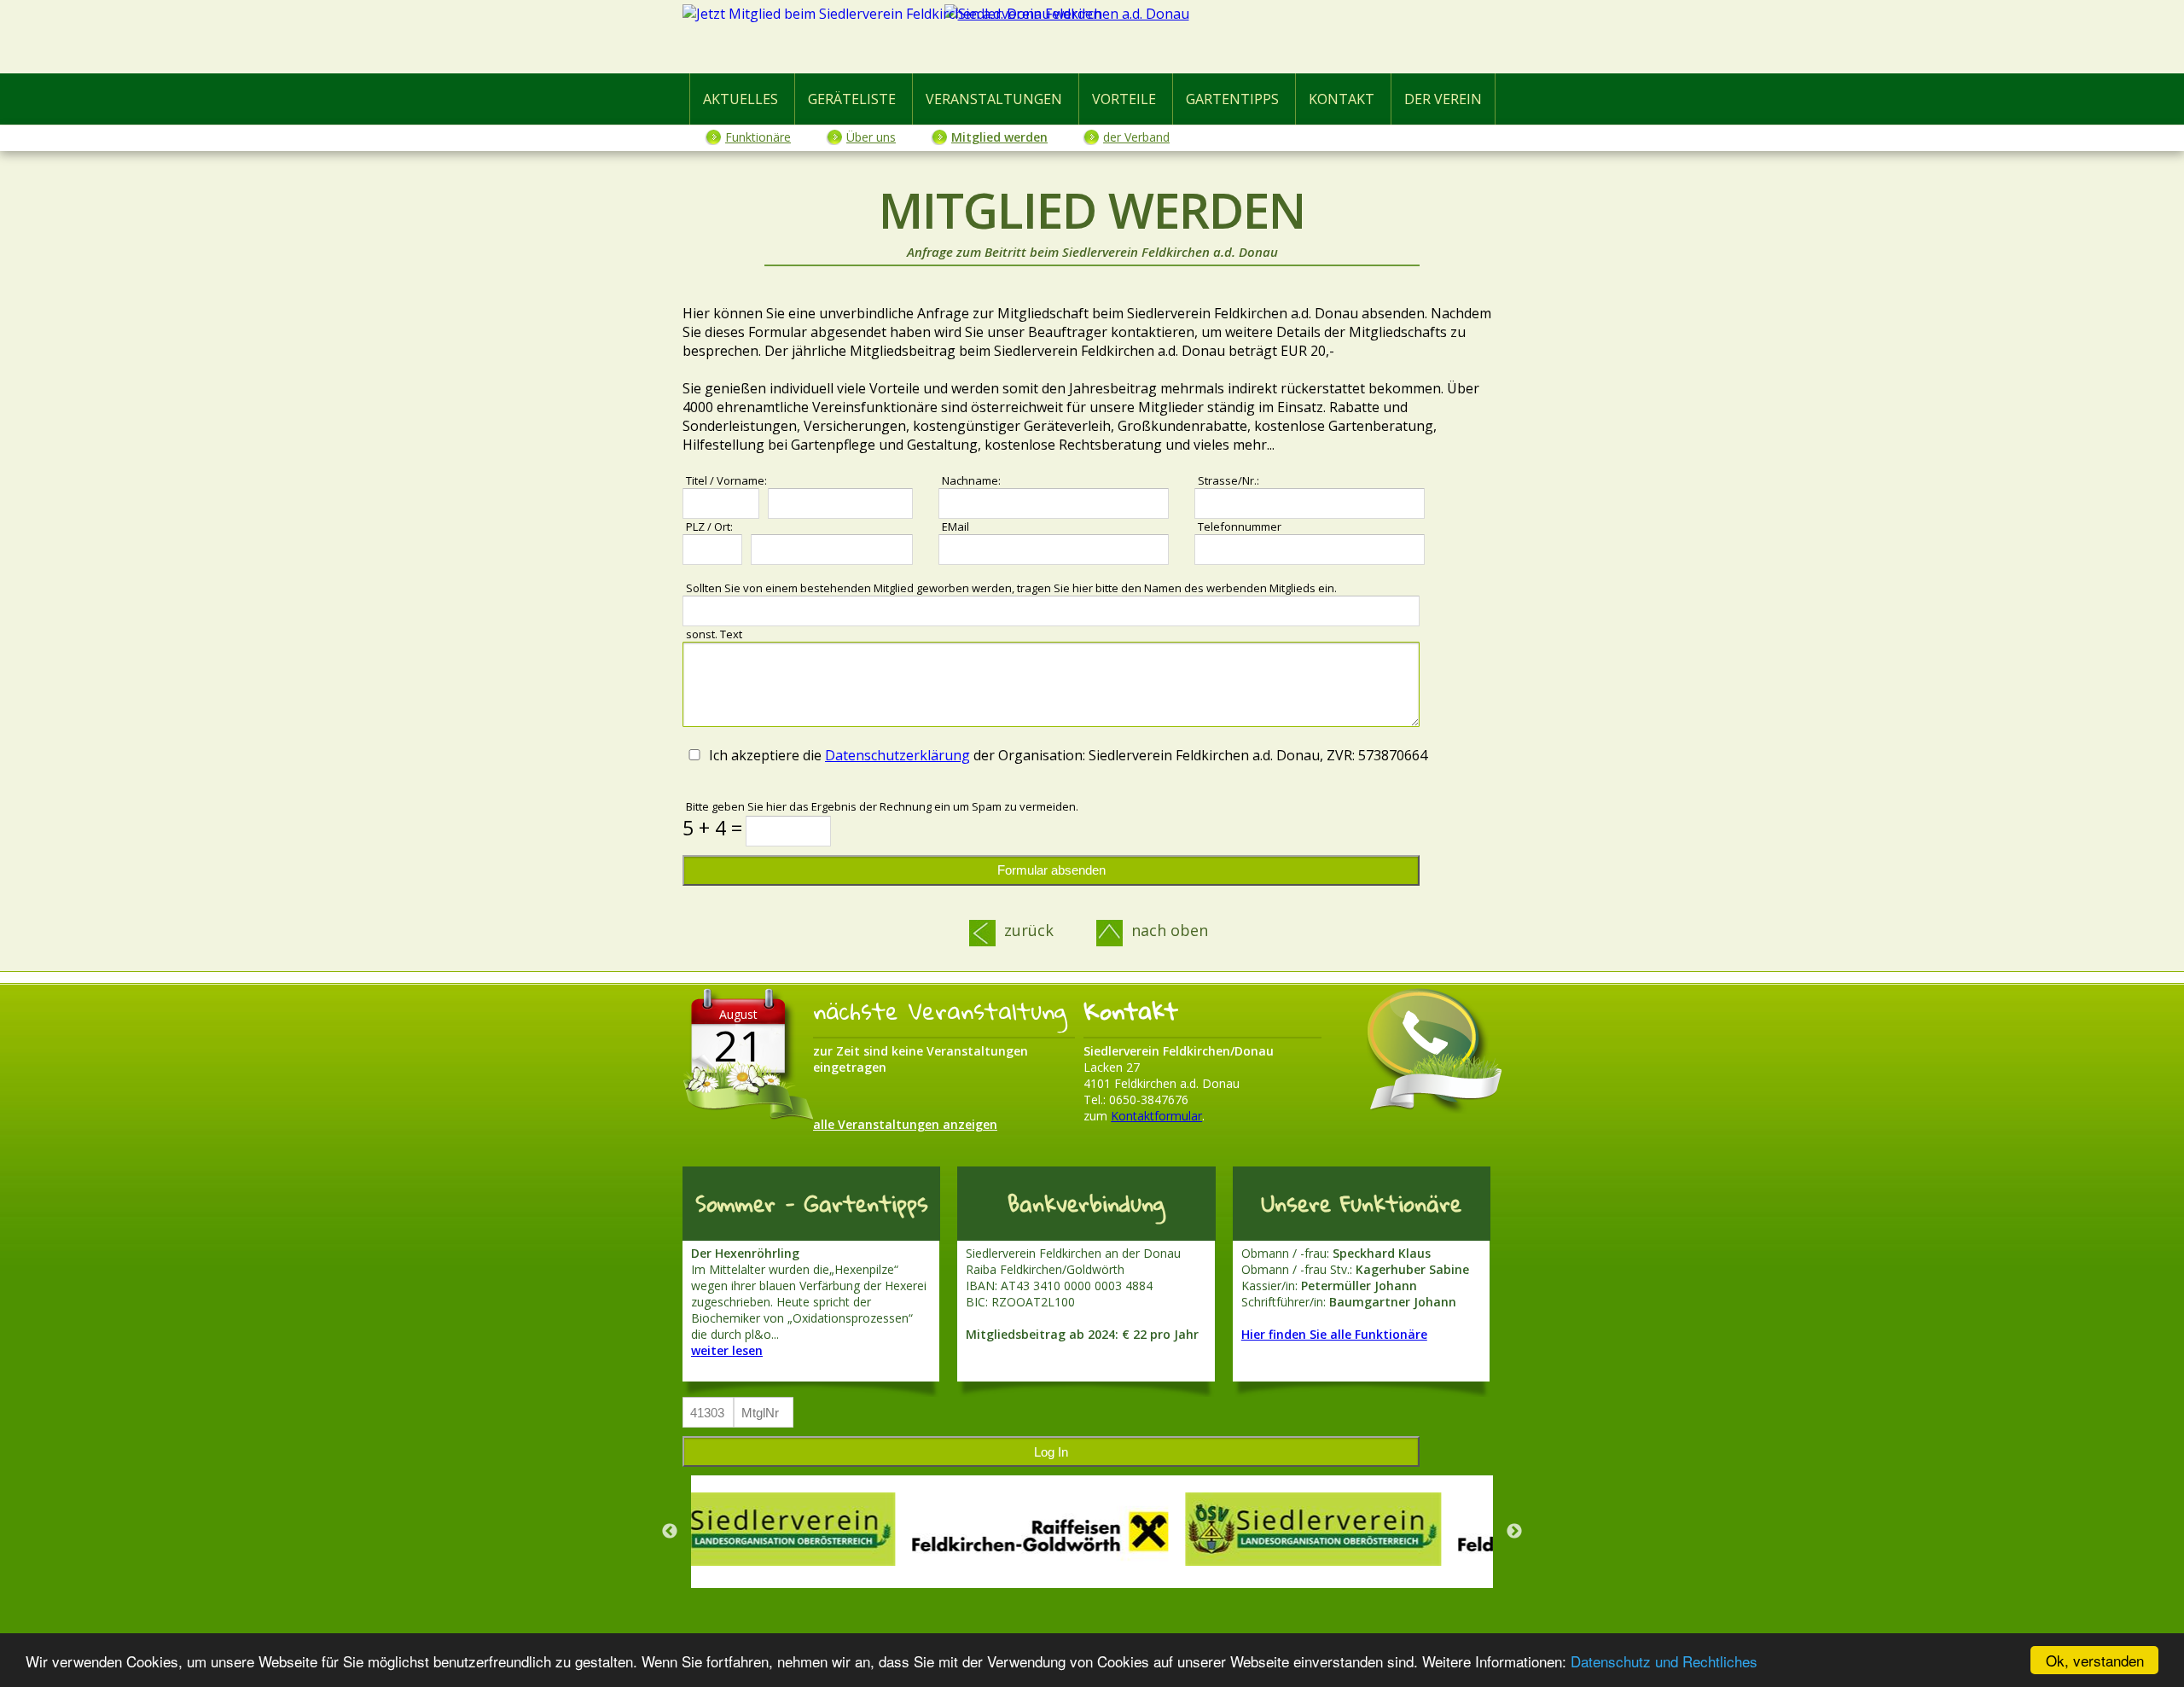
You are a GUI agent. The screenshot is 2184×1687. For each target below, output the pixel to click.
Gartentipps (1232, 99)
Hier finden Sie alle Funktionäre (1334, 1334)
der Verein (1443, 99)
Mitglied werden (999, 137)
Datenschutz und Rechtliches (1664, 1661)
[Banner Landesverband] (1101, 1529)
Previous (670, 1532)
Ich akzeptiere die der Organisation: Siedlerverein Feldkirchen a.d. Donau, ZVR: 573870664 (1068, 755)
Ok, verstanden (2095, 1660)
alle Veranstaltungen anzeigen (905, 1124)
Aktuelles (741, 99)
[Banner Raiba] (828, 1532)
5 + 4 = (712, 828)
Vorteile (1124, 99)
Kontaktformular (1156, 1116)
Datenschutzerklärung (897, 755)
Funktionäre (758, 137)
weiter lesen (727, 1350)
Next (1514, 1532)
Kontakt (1342, 99)
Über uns (871, 137)
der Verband (1136, 137)
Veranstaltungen (994, 99)
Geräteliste (852, 99)
